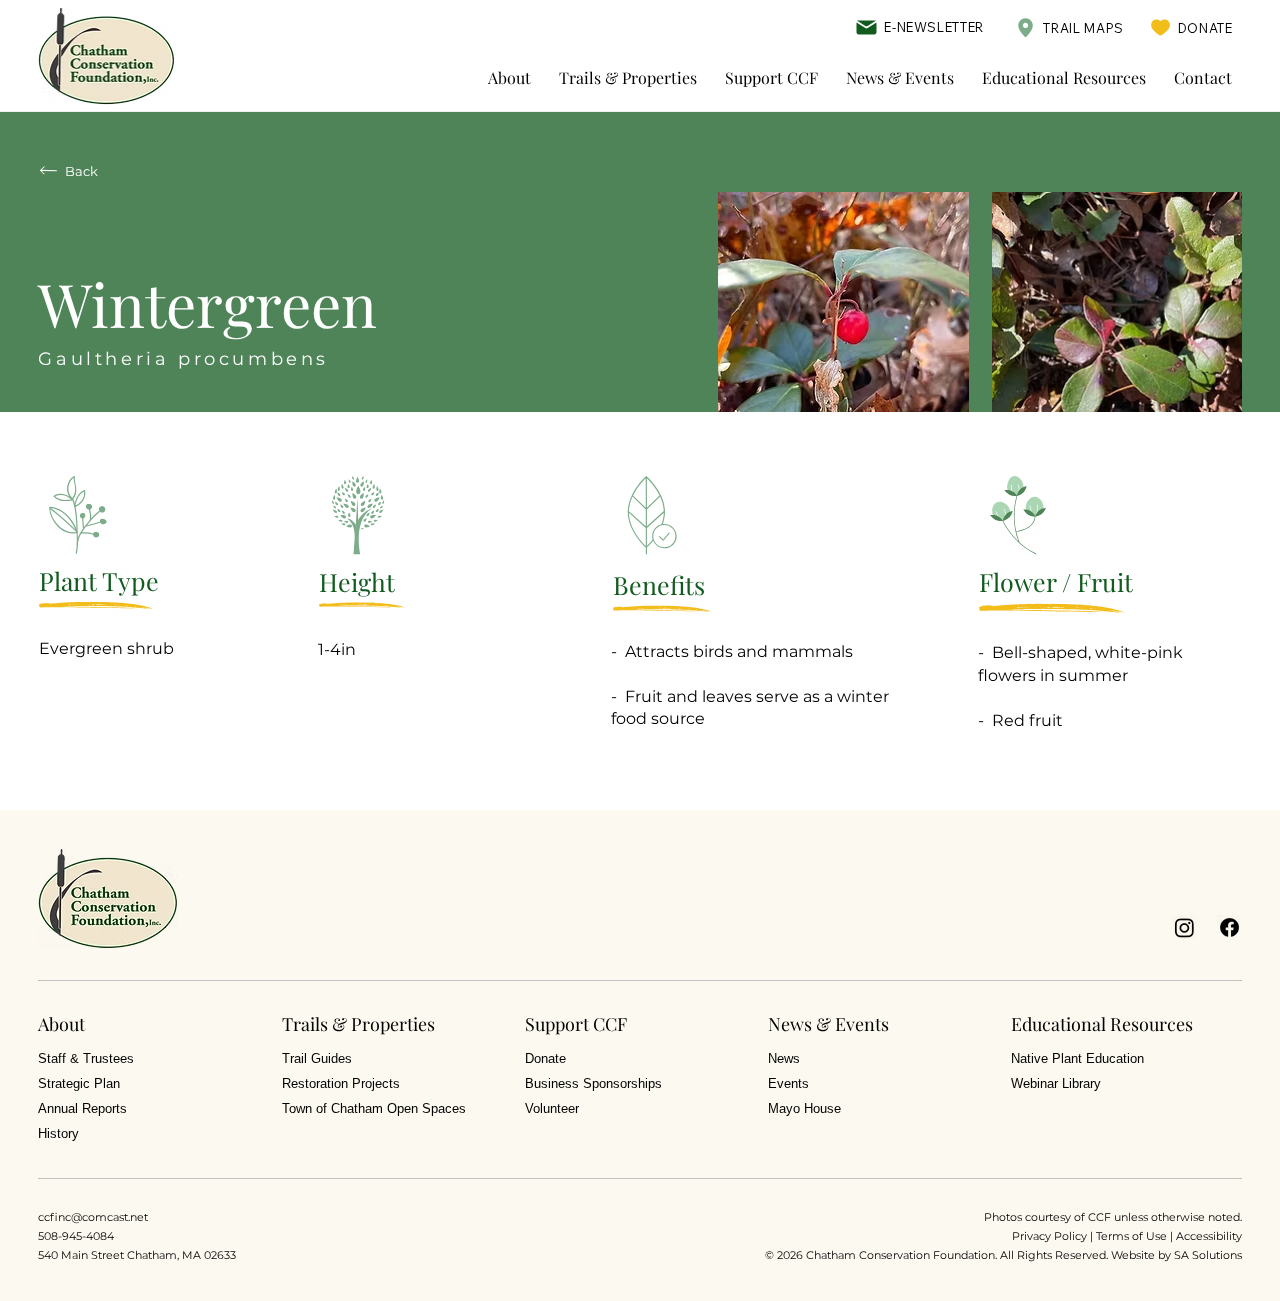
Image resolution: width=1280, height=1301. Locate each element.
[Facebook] (1229, 927)
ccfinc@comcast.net (93, 1217)
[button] (509, 77)
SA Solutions (1208, 1255)
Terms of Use (1131, 1236)
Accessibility (1209, 1236)
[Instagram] (1184, 927)
